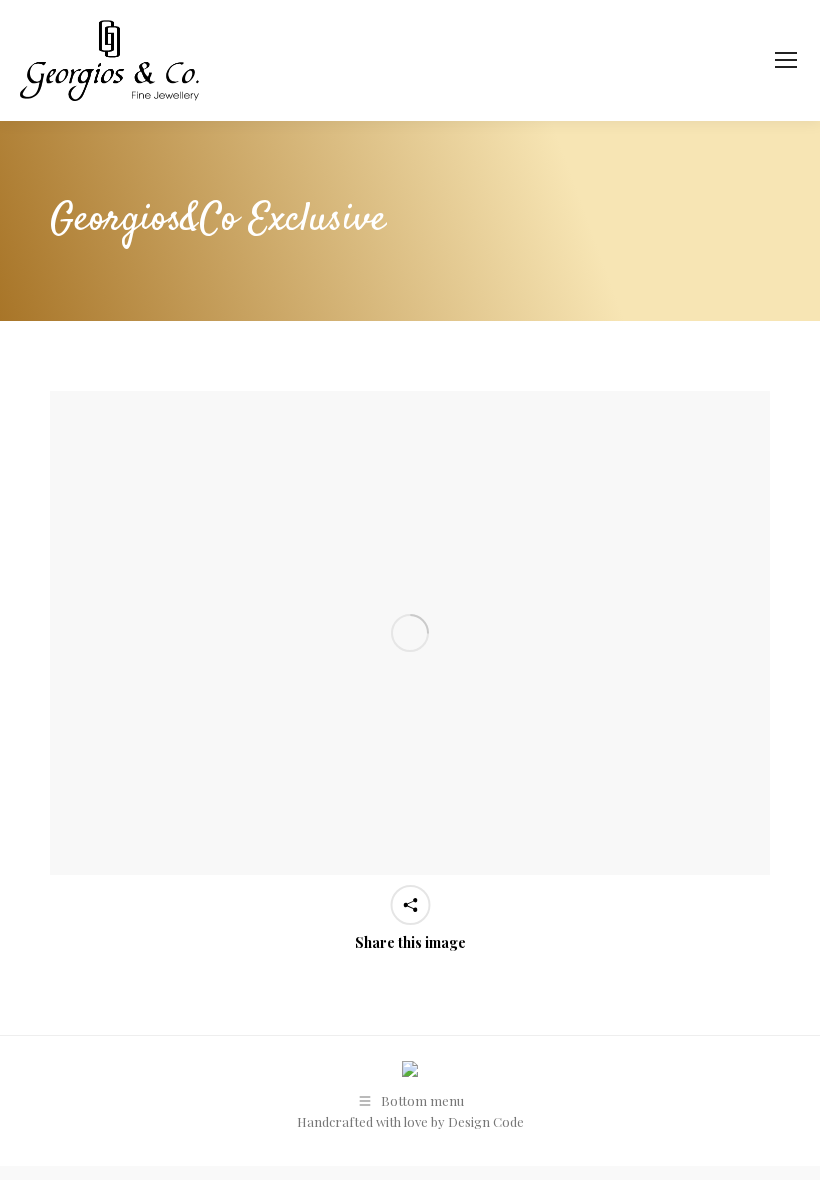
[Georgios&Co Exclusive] (410, 633)
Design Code (486, 1121)
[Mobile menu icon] (786, 60)
